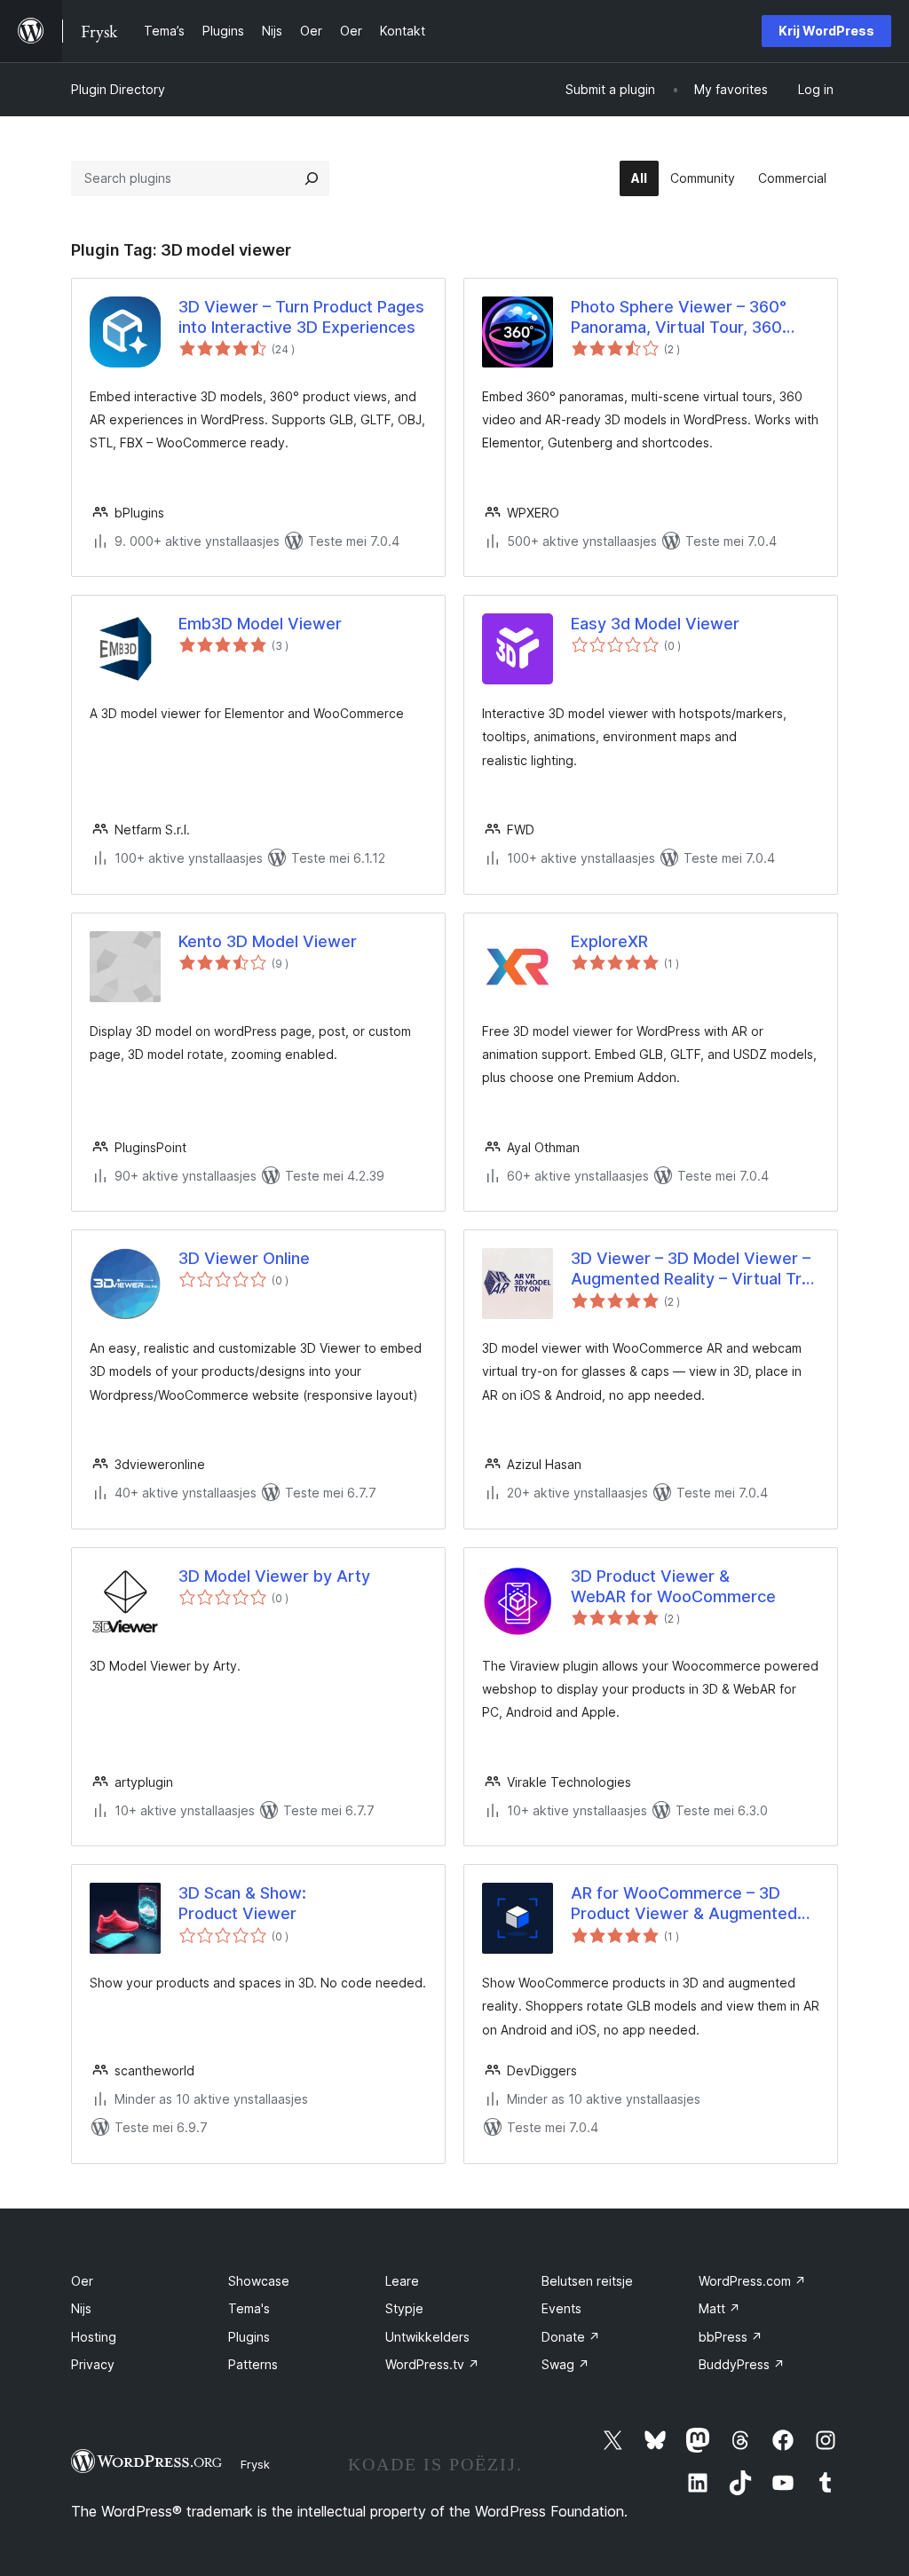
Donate (571, 2337)
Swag (565, 2364)
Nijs (81, 2308)
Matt (719, 2308)
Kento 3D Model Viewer (268, 941)
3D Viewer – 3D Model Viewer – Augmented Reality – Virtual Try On (691, 1269)
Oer (82, 2281)
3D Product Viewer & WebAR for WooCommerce (673, 1586)
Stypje (404, 2308)
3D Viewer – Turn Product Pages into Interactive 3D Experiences (301, 317)
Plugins (249, 2337)
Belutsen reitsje (587, 2281)
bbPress (731, 2337)
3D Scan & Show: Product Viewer (242, 1903)
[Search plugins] (312, 178)
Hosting (94, 2337)
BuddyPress (742, 2364)
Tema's (249, 2308)
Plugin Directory (118, 89)
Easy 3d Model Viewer (655, 624)
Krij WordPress (826, 31)
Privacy (93, 2364)
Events (561, 2308)
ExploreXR (609, 941)
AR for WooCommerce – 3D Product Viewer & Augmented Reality (684, 1904)
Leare (402, 2281)
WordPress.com (752, 2281)
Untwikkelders (427, 2337)
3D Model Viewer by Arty (274, 1576)
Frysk (255, 2464)
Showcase (259, 2281)
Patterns (253, 2364)
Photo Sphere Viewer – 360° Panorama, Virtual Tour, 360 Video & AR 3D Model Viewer (681, 318)
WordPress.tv (432, 2364)
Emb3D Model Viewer (260, 624)
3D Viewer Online (244, 1258)
